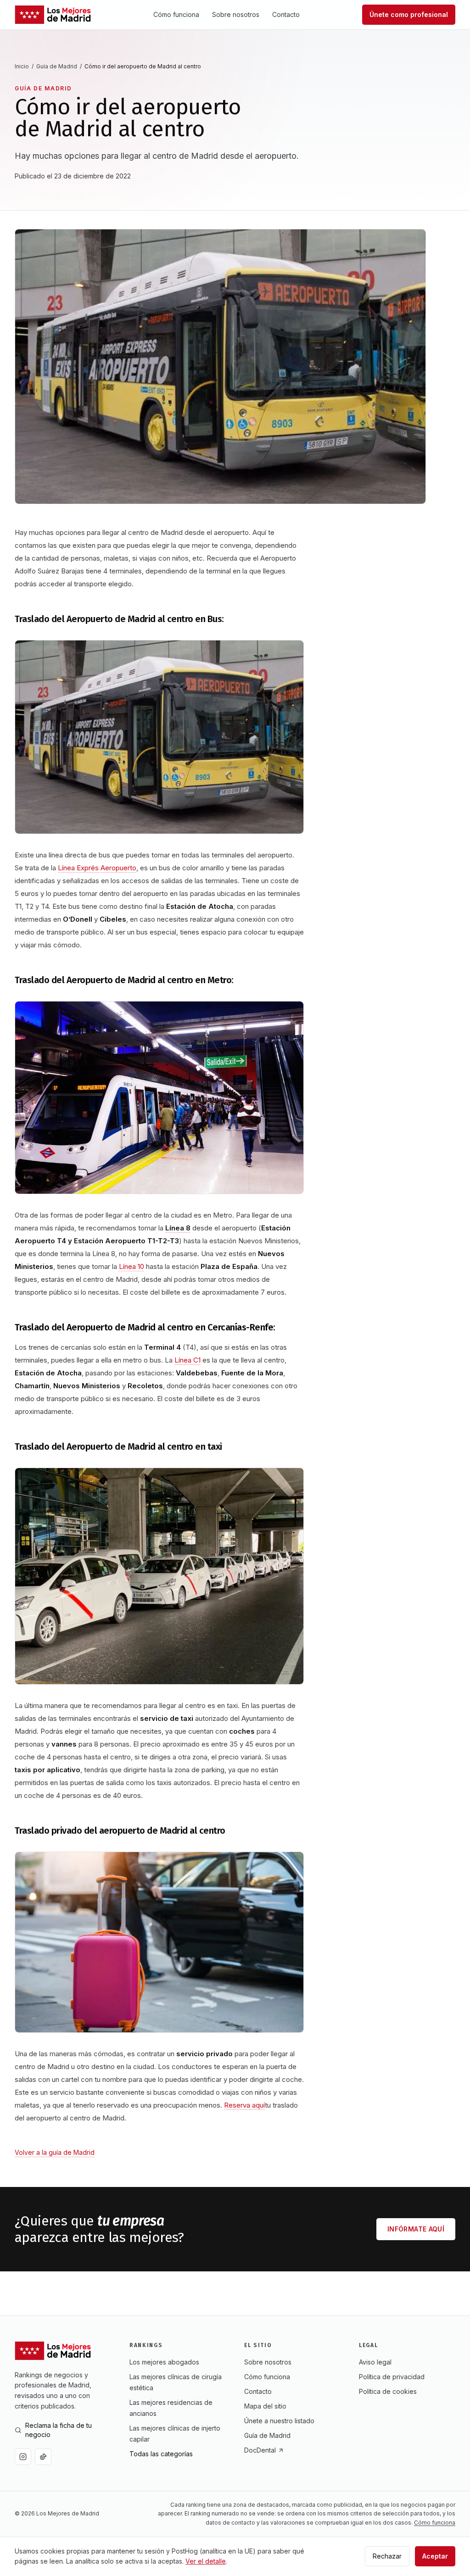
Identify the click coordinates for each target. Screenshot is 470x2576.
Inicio (22, 66)
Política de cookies (388, 2391)
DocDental (260, 2450)
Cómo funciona (176, 14)
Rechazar (387, 2556)
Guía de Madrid (57, 66)
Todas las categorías (161, 2454)
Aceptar (435, 2556)
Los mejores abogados (164, 2362)
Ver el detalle (206, 2561)
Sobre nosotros (236, 14)
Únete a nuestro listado (279, 2421)
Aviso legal (375, 2362)
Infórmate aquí (416, 2229)
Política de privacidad (392, 2377)
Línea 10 (131, 1266)
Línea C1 (187, 1360)
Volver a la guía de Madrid (55, 2152)
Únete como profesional (409, 14)
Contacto (286, 14)
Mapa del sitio (265, 2406)
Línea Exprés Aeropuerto (97, 868)
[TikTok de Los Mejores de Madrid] (43, 2457)
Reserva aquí (244, 2105)
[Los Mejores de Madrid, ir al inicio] (53, 15)
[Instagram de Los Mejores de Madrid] (23, 2457)
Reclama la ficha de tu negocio (59, 2430)
